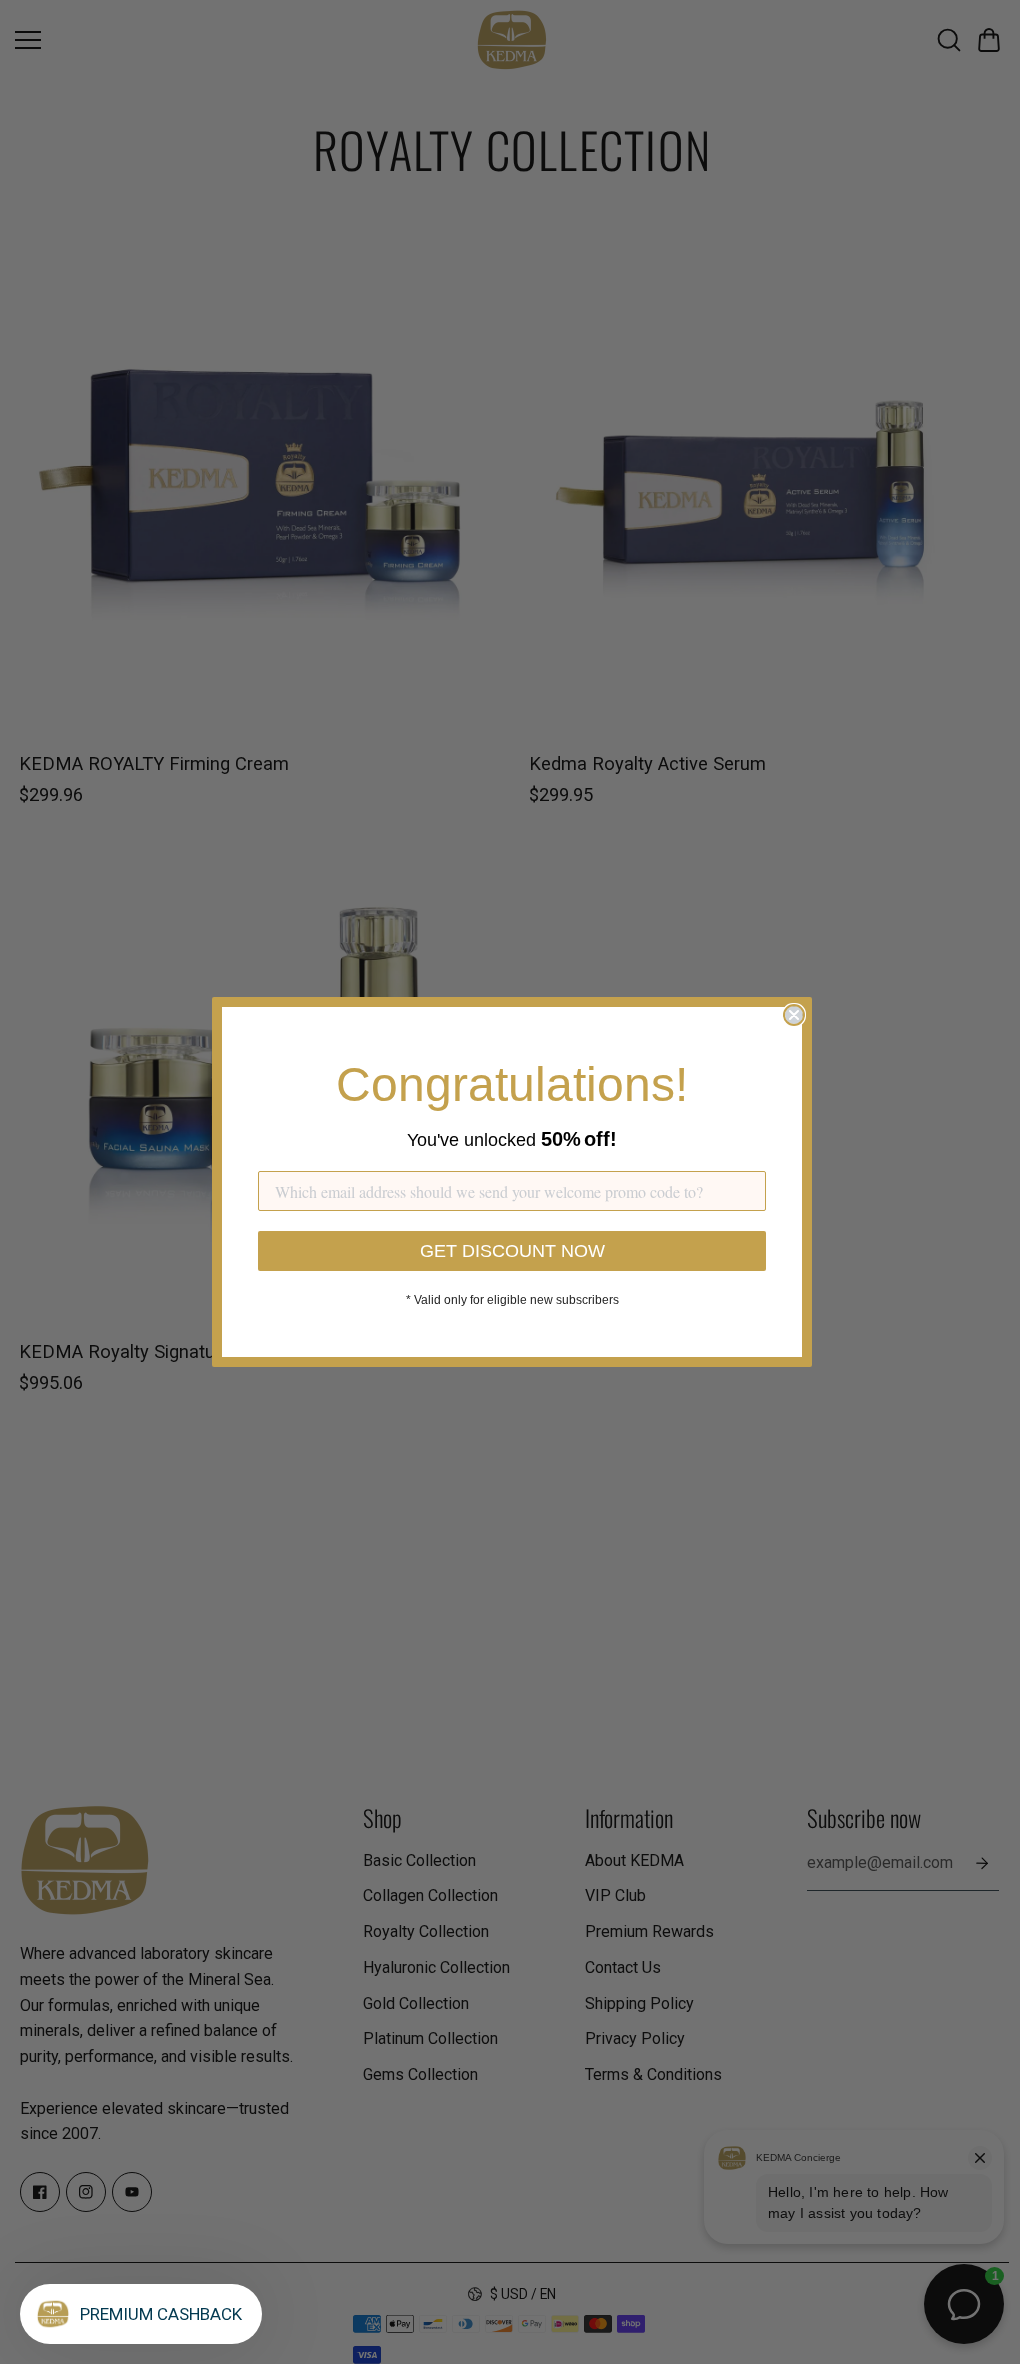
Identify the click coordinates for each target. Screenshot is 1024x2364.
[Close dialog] (794, 1015)
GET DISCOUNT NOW (512, 1251)
